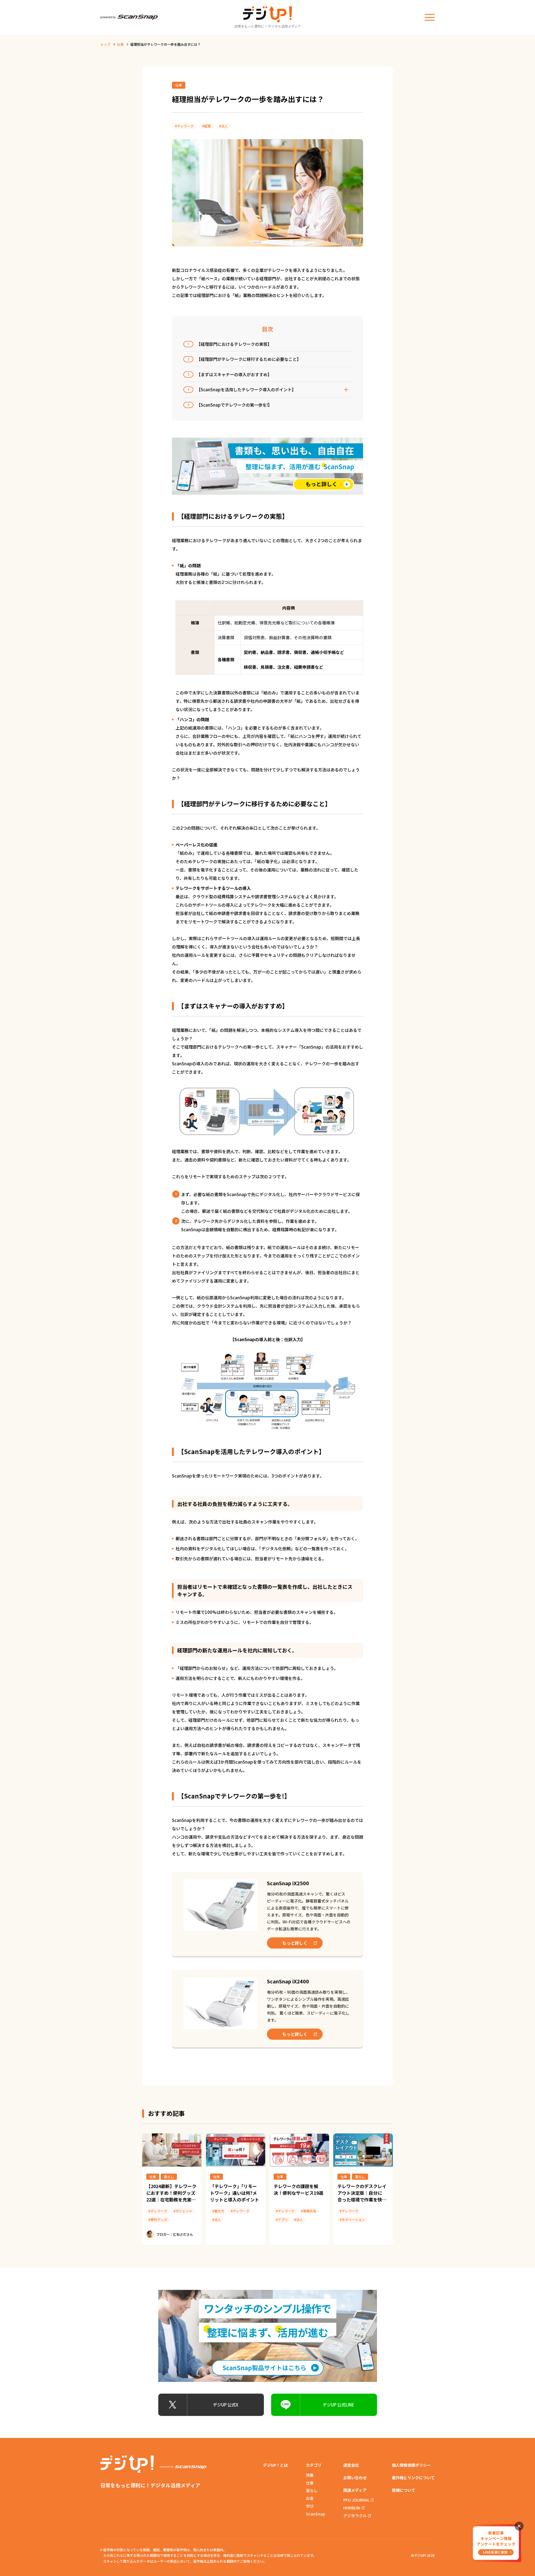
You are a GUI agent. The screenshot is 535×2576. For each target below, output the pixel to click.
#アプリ (282, 2219)
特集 (310, 2475)
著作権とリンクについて (413, 2478)
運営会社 (351, 2465)
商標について (403, 2490)
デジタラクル (355, 2515)
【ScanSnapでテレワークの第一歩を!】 (230, 405)
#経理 (206, 126)
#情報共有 (309, 2211)
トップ (105, 44)
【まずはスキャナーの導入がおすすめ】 (230, 374)
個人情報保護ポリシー (411, 2465)
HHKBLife (352, 2508)
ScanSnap (316, 2514)
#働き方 (218, 2211)
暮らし (169, 2177)
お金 (310, 2498)
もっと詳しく (295, 1943)
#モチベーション (352, 2219)
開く (346, 390)
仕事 (120, 44)
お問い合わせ (355, 2478)
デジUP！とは (275, 2465)
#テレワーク (184, 126)
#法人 (223, 126)
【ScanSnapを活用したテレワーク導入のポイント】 (242, 389)
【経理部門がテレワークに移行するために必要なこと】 (244, 359)
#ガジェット (183, 2211)
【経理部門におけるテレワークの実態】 (230, 344)
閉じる (519, 2526)
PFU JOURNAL (356, 2500)
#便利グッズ (158, 2219)
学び (310, 2506)
